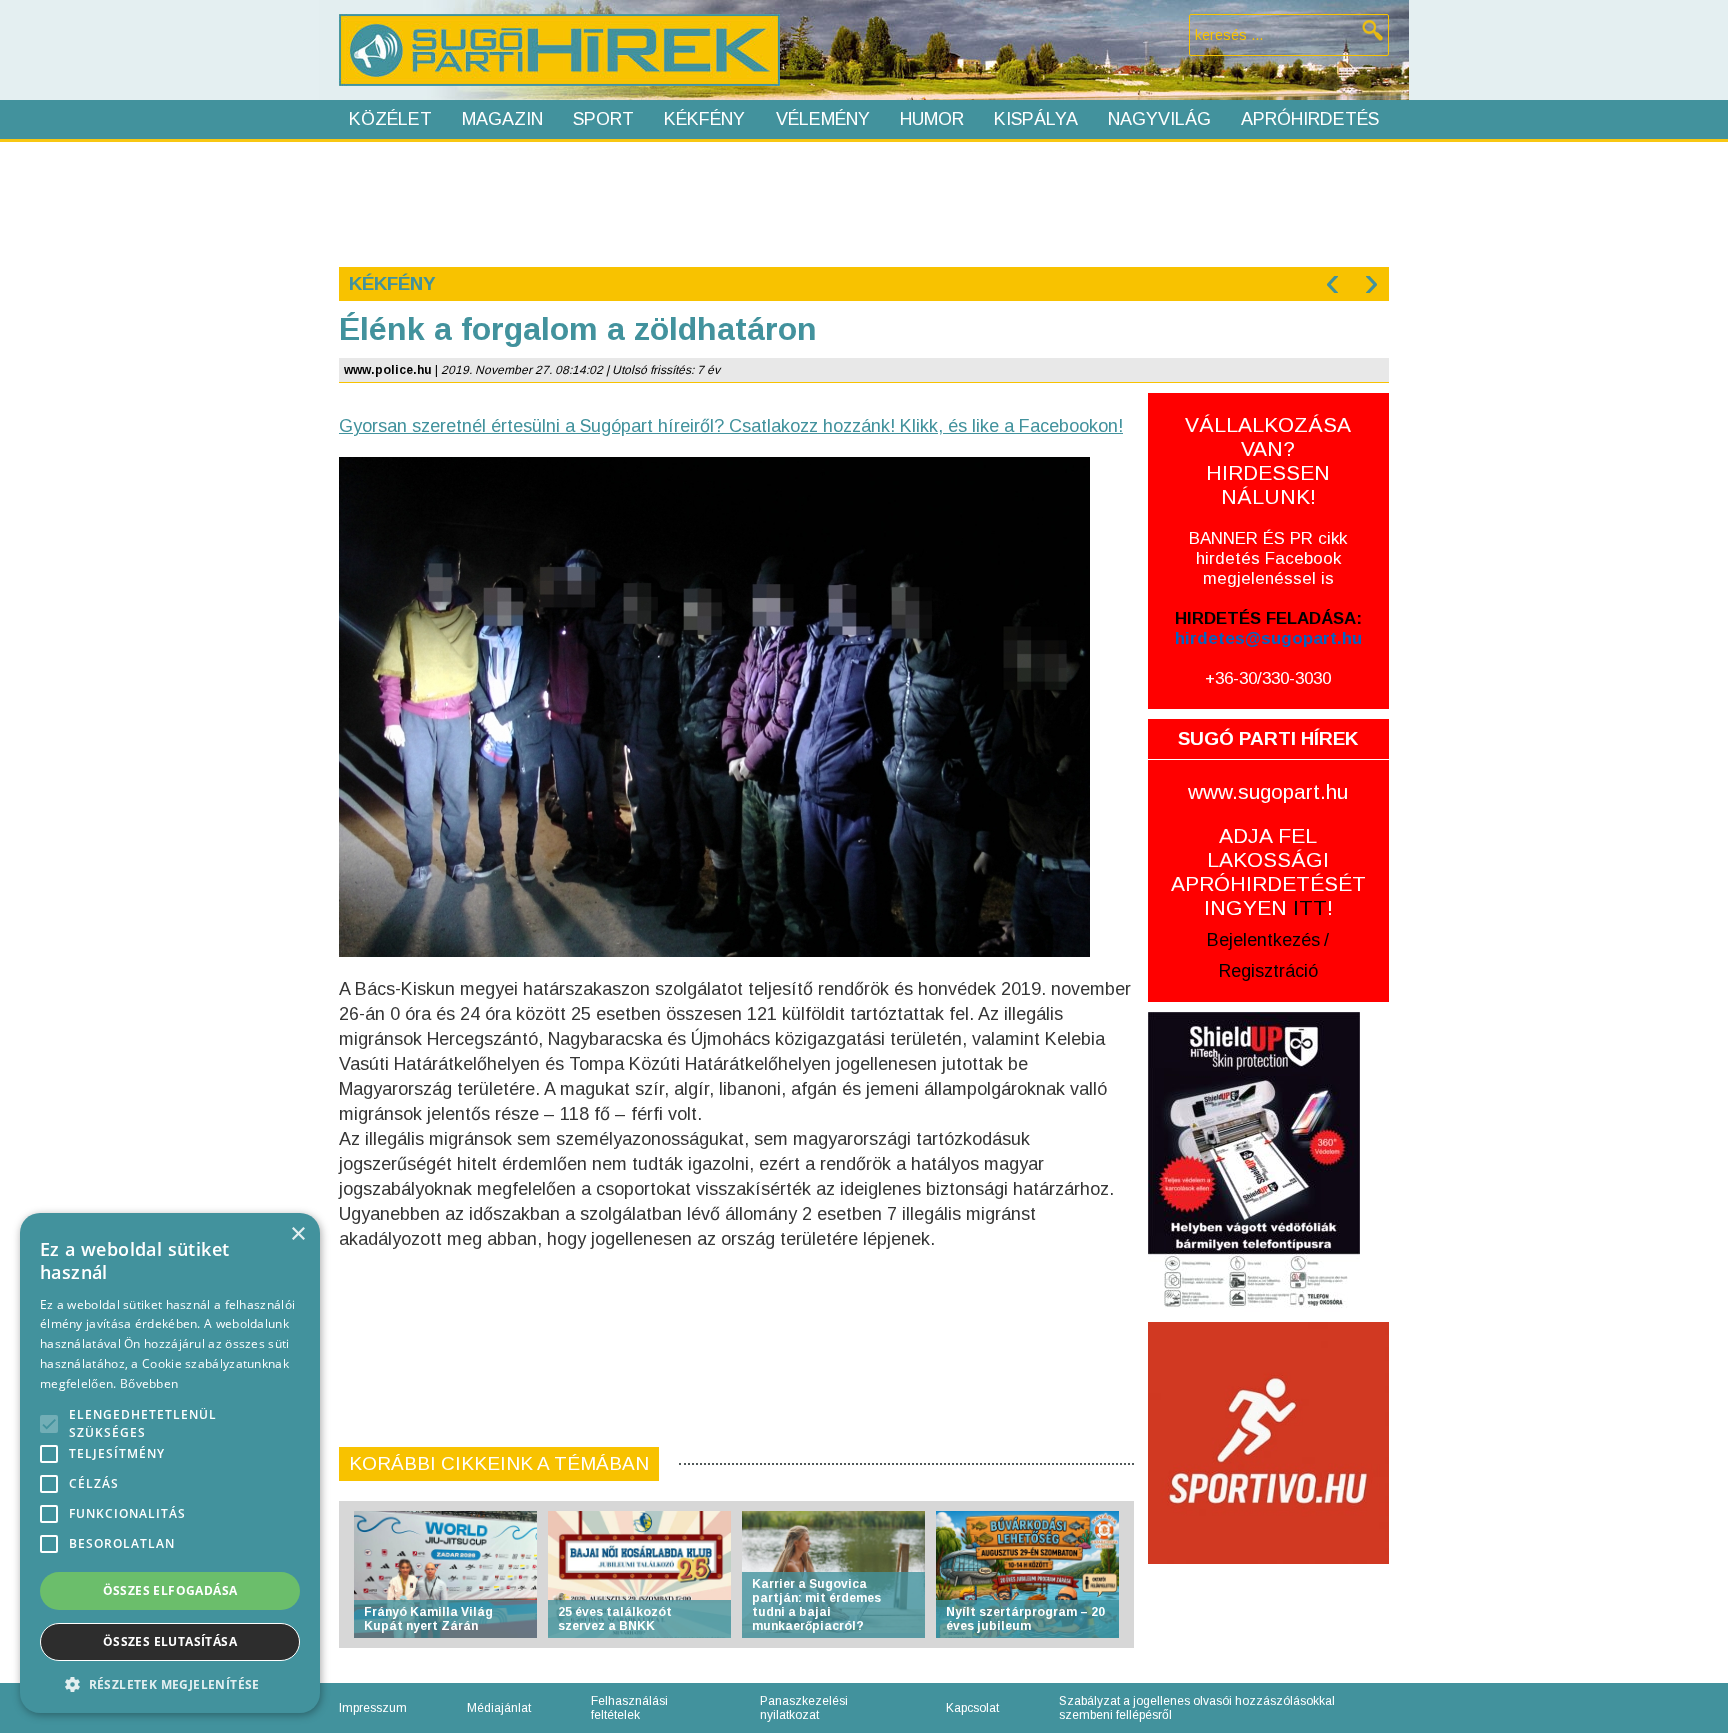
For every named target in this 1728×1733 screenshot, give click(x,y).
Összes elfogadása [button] (170, 1590)
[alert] (170, 1463)
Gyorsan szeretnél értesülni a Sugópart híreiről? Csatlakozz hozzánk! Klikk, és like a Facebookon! (731, 426)
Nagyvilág (1159, 119)
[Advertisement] (863, 202)
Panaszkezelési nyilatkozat (804, 1708)
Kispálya (1036, 119)
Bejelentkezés (1263, 940)
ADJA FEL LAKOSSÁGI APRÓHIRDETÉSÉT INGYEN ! (1268, 871)
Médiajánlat (499, 1708)
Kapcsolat (972, 1708)
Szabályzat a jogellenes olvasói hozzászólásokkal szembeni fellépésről (1197, 1708)
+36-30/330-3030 (1268, 678)
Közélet (390, 119)
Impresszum (373, 1708)
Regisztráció (1268, 971)
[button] (170, 1683)
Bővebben (149, 1383)
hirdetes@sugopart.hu (1268, 638)
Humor (932, 119)
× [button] (297, 1234)
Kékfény (704, 119)
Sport (603, 119)
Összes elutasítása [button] (170, 1641)
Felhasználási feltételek (629, 1708)
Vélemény (823, 119)
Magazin (502, 119)
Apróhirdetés (1310, 119)
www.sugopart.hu (1268, 791)
